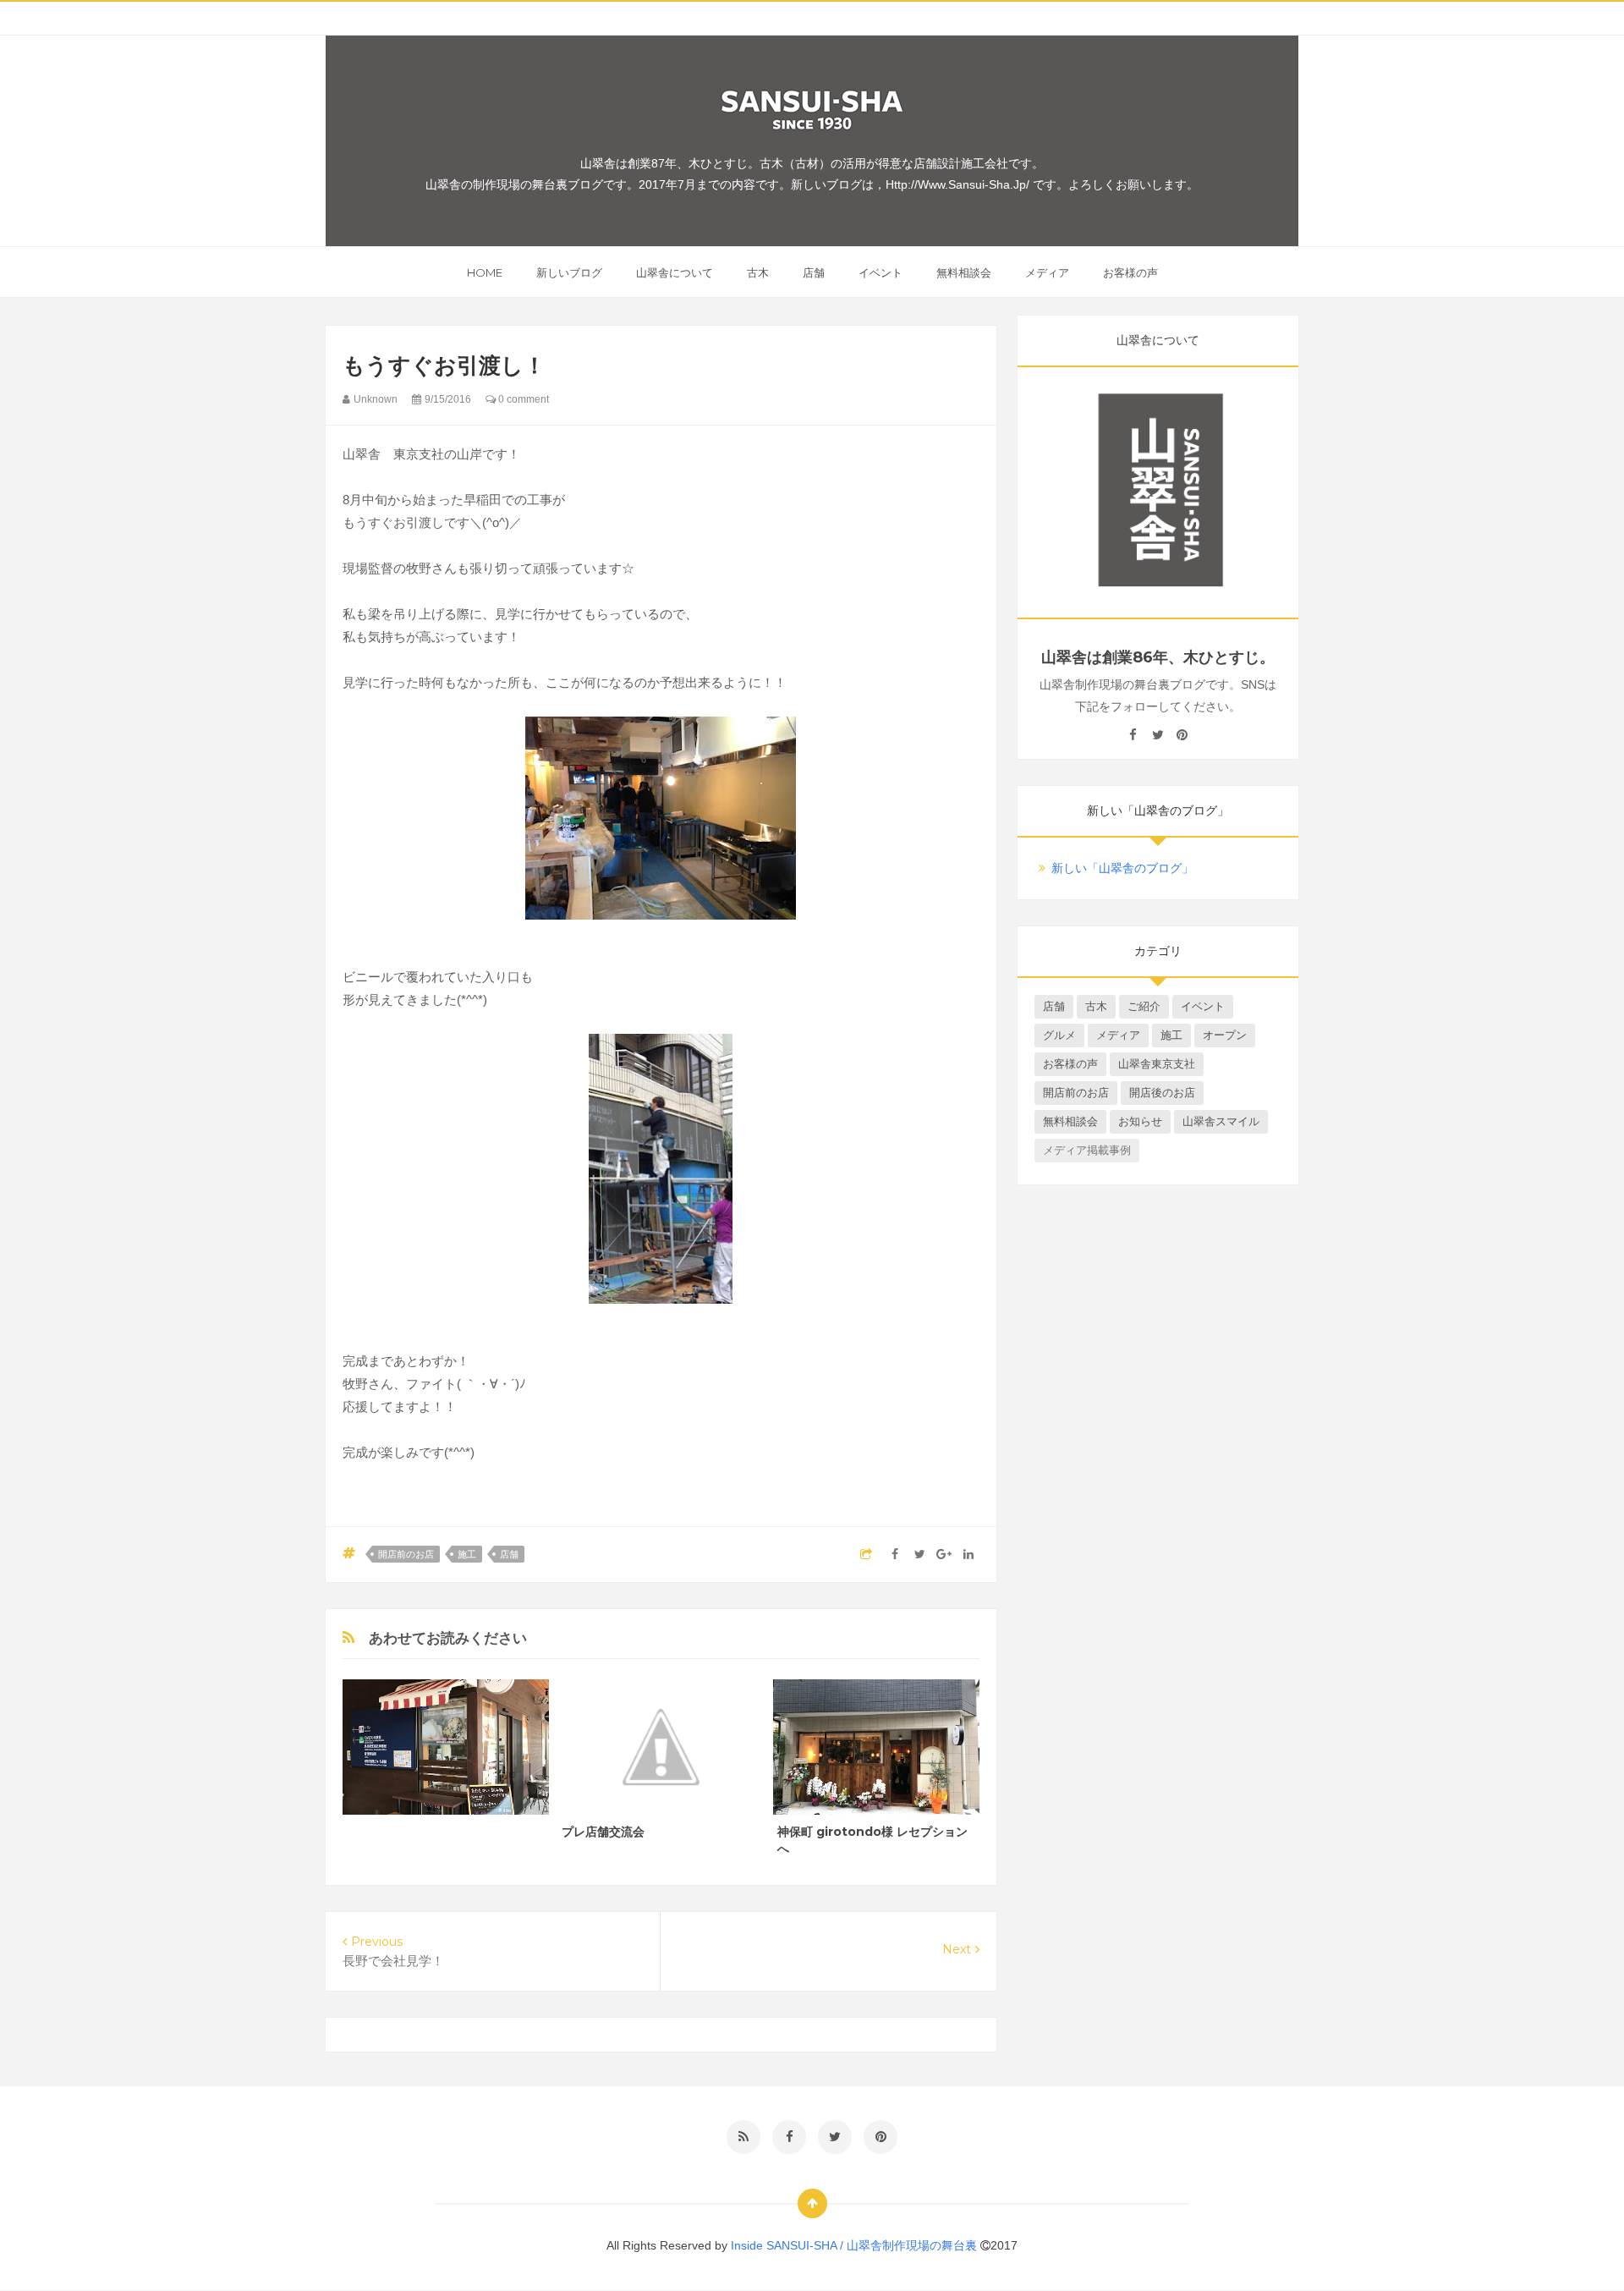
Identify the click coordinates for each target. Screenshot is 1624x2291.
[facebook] (1133, 735)
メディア (1047, 272)
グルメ (1059, 1035)
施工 (467, 1554)
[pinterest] (1182, 735)
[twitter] (1158, 735)
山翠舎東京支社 (1157, 1064)
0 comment (522, 399)
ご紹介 (1144, 1006)
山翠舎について (675, 272)
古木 (758, 272)
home (485, 272)
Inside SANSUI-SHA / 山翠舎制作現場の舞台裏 (856, 2245)
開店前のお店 (406, 1554)
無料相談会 (964, 272)
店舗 (814, 272)
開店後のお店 (1162, 1093)
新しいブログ (569, 272)
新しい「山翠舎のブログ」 (1122, 868)
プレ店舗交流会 (603, 1832)
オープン (1225, 1035)
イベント (881, 272)
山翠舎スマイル (1221, 1121)
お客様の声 (1130, 272)
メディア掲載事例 (1087, 1150)
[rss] (743, 2137)
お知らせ (1140, 1121)
